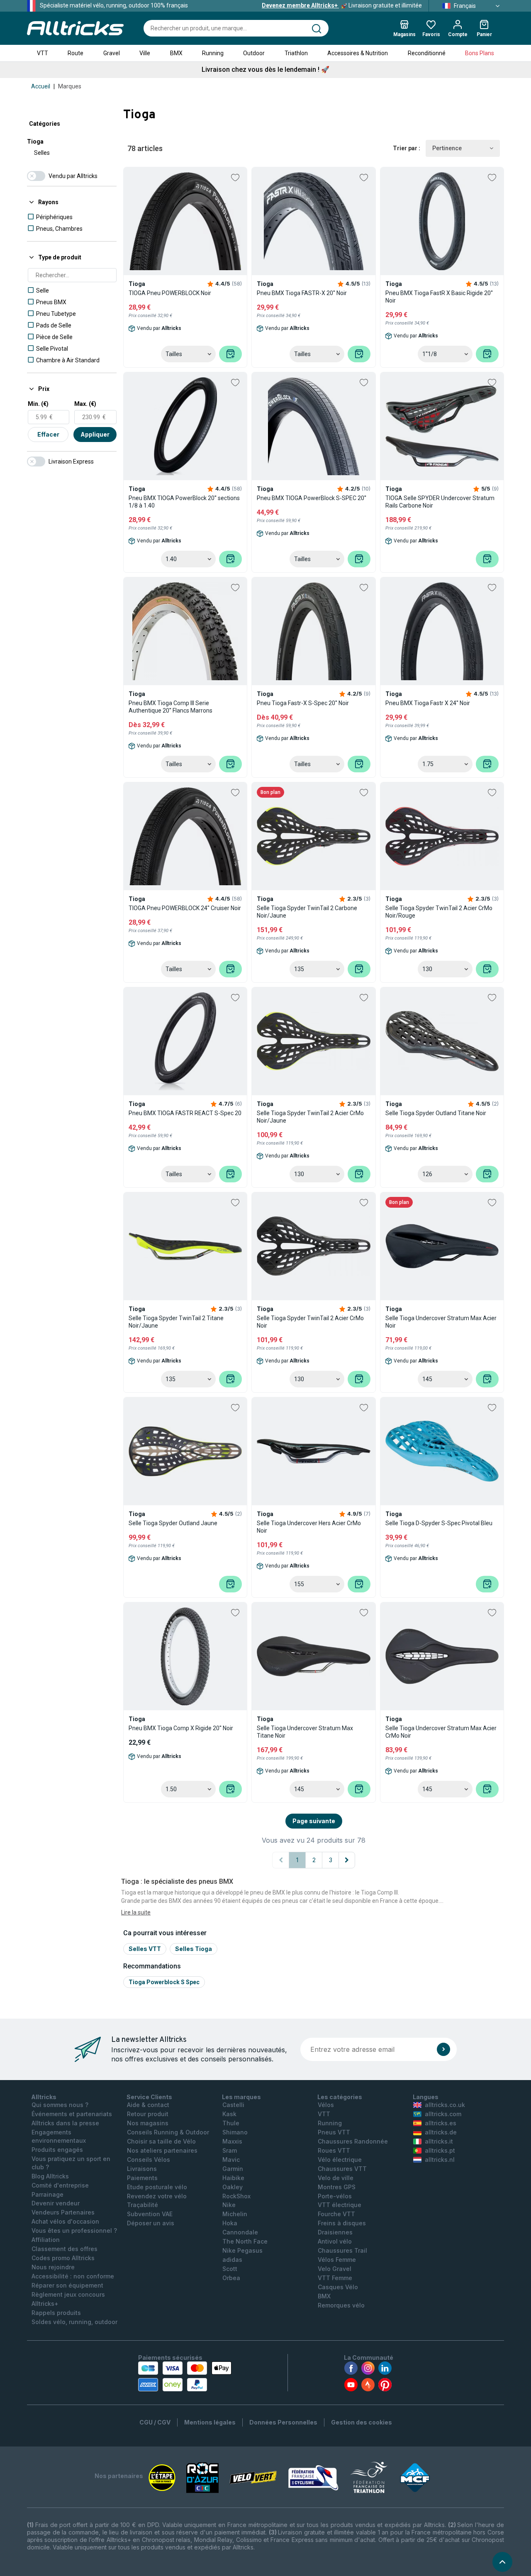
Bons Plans (480, 53)
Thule (231, 2123)
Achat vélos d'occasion (65, 2221)
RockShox (236, 2196)
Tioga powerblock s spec (164, 1982)
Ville (145, 53)
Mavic (231, 2160)
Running (213, 53)
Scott (230, 2269)
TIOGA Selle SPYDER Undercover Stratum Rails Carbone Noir (440, 502)
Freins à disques (342, 2223)
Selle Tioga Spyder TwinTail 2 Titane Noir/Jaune (176, 1322)
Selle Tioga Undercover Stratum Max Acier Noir (441, 1322)
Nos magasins (148, 2123)
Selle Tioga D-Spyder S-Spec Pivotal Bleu (439, 1523)
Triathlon (296, 53)
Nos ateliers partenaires (162, 2150)
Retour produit (148, 2114)
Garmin (233, 2169)
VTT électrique (340, 2205)
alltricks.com (443, 2114)
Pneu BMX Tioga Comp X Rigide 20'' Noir (181, 1728)
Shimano (235, 2132)
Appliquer (95, 434)
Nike (229, 2205)
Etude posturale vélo (157, 2187)
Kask (229, 2114)
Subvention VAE (150, 2214)
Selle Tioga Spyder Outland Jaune (173, 1523)
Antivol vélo (335, 2241)
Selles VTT (145, 1949)
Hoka (230, 2223)
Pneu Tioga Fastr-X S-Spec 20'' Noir (303, 703)
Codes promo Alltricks (63, 2258)
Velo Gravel (335, 2269)
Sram (230, 2150)
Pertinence (447, 148)
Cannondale (240, 2232)
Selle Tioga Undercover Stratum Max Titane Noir (305, 1732)
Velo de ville (336, 2178)
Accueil (41, 86)
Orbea (231, 2278)
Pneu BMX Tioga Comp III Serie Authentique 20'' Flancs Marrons (171, 707)
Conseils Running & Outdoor (168, 2132)
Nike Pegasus (242, 2250)
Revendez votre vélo (157, 2196)
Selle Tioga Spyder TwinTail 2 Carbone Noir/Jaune (307, 912)
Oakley (233, 2187)
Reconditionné (427, 53)
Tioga (35, 142)
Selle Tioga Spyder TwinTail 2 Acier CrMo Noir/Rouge (439, 912)
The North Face (245, 2241)
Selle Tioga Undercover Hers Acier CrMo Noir (309, 1527)
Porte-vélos (335, 2196)
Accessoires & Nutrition (358, 53)
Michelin (235, 2214)
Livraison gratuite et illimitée (342, 5)
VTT (43, 53)
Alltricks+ (45, 2304)
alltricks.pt (440, 2150)
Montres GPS (337, 2187)
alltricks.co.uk (445, 2105)
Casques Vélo (338, 2287)
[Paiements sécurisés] (185, 2376)
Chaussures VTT (342, 2169)
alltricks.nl (440, 2160)
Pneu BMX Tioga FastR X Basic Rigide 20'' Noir (439, 297)
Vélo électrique (340, 2160)
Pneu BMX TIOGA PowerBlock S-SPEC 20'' (312, 498)
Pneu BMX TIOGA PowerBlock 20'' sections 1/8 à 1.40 (184, 502)
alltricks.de (441, 2132)
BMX (176, 53)
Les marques (241, 2097)
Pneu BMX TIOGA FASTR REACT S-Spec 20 (185, 1113)
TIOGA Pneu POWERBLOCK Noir (170, 293)
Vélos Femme (337, 2260)
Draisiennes (335, 2232)
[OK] (443, 2049)
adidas (232, 2260)
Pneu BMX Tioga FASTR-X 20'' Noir (302, 293)
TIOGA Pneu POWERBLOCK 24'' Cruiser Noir (185, 908)
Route (76, 53)
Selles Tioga (194, 1949)
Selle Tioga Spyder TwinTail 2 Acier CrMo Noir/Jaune (310, 1117)
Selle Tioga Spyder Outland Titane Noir (436, 1113)
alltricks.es (441, 2123)
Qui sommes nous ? (60, 2105)
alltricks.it (439, 2141)
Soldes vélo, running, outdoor (74, 2322)
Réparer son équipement (67, 2285)
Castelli (233, 2105)
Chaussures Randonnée (353, 2141)
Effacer (48, 434)
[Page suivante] (347, 1860)
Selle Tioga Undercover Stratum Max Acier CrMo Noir (441, 1732)
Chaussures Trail (342, 2250)
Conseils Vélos (149, 2160)
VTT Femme (335, 2278)
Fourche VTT (336, 2214)
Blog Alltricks (50, 2176)
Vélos (326, 2105)
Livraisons (142, 2169)
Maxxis (232, 2141)
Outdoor (254, 53)
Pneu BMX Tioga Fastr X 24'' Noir (428, 703)
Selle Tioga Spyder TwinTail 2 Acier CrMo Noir (310, 1322)
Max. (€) (85, 404)
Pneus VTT (334, 2132)
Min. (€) (38, 404)
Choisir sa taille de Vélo (161, 2141)
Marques (70, 86)
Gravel (112, 53)
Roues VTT (334, 2150)
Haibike (233, 2178)
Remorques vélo (341, 2305)
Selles (42, 153)
